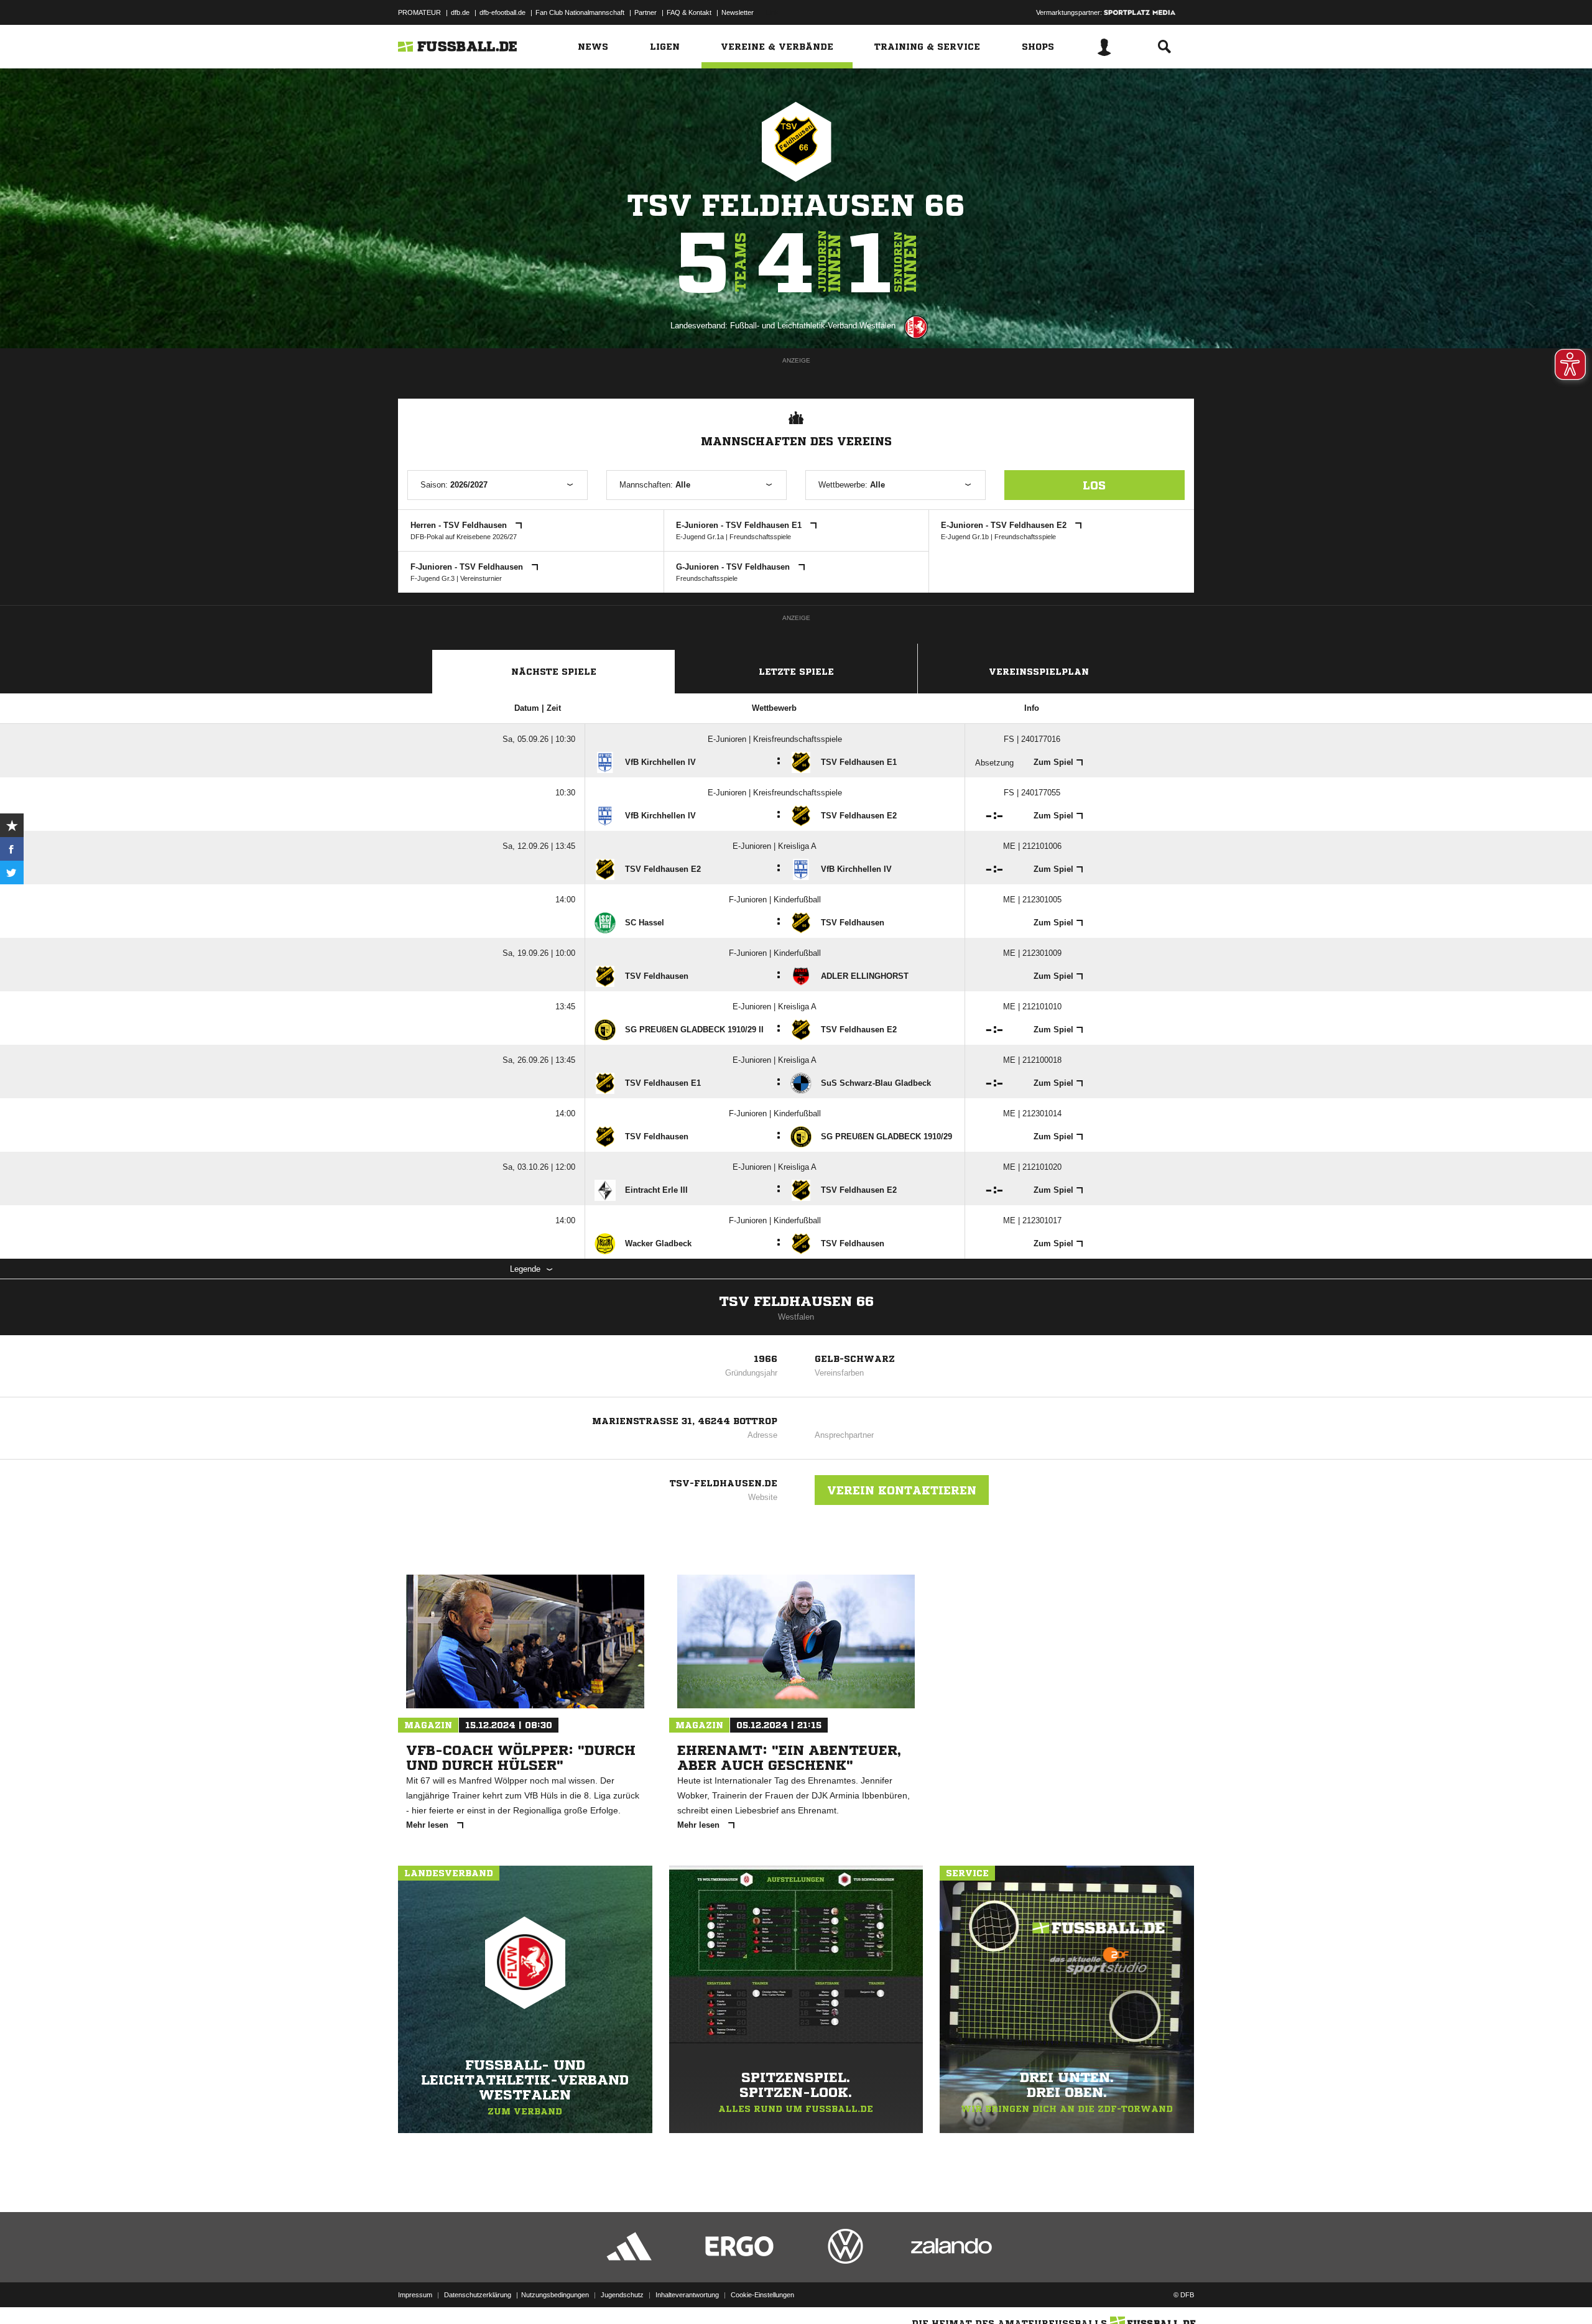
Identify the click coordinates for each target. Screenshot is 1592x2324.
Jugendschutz (622, 2295)
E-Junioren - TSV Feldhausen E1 (740, 525)
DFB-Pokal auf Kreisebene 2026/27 (464, 537)
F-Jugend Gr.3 (433, 578)
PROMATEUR (419, 12)
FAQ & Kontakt (689, 12)
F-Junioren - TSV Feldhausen (468, 567)
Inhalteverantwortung (687, 2295)
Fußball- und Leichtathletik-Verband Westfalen (813, 326)
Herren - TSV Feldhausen (460, 525)
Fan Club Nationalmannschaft (580, 12)
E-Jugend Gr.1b (965, 537)
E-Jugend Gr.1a (700, 537)
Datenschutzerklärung (478, 2295)
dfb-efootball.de (502, 12)
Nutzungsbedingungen (555, 2295)
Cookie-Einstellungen (762, 2295)
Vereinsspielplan (1039, 672)
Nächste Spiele (554, 672)
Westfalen (796, 1317)
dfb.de (460, 12)
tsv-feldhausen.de (724, 1483)
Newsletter (738, 12)
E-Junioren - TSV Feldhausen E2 (1005, 525)
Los (1094, 485)
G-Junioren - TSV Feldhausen (734, 567)
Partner (646, 12)
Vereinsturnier (481, 578)
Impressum (415, 2295)
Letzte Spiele (796, 672)
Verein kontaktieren (902, 1490)
